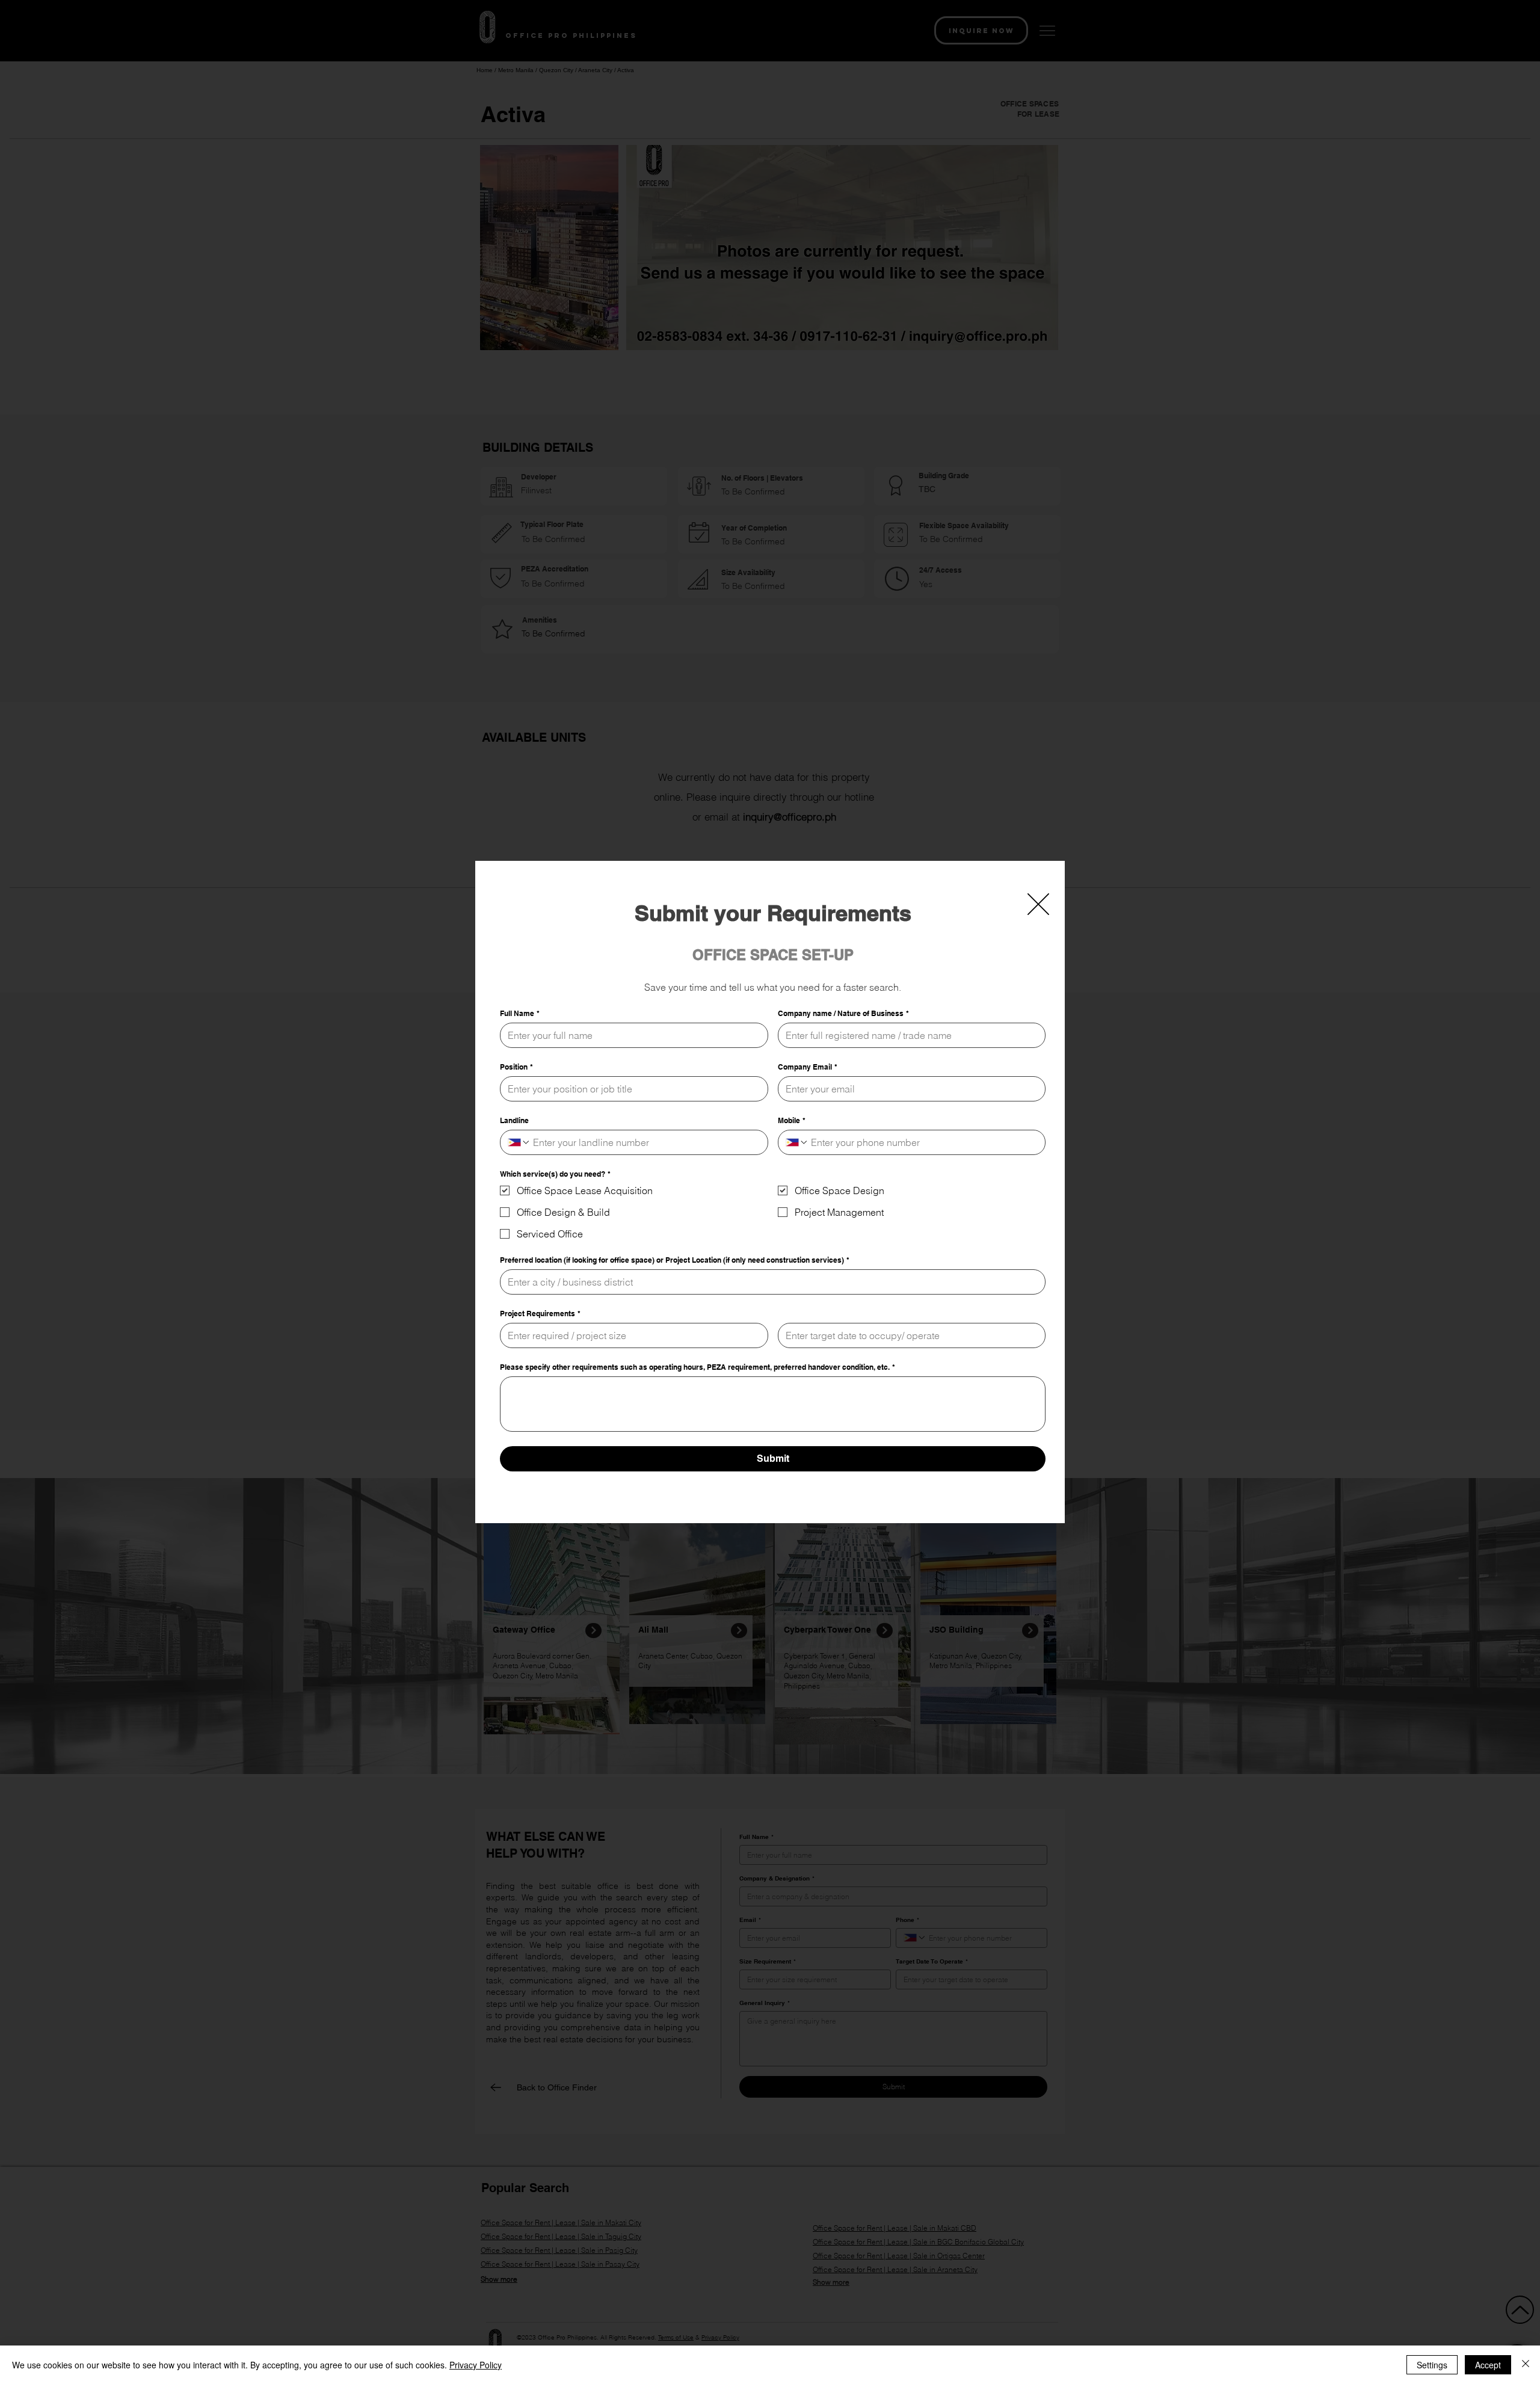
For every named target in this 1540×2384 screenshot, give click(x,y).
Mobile (792, 1120)
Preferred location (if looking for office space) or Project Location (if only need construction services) (675, 1260)
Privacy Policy (476, 2365)
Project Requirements (540, 1314)
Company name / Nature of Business (843, 1013)
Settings (1432, 2365)
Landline (514, 1120)
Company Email (808, 1067)
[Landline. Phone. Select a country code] (519, 1142)
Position (516, 1067)
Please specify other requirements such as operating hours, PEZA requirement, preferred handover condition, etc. (698, 1367)
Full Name (520, 1013)
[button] (1038, 904)
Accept (1488, 2365)
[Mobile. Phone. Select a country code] (797, 1142)
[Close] (1526, 2365)
